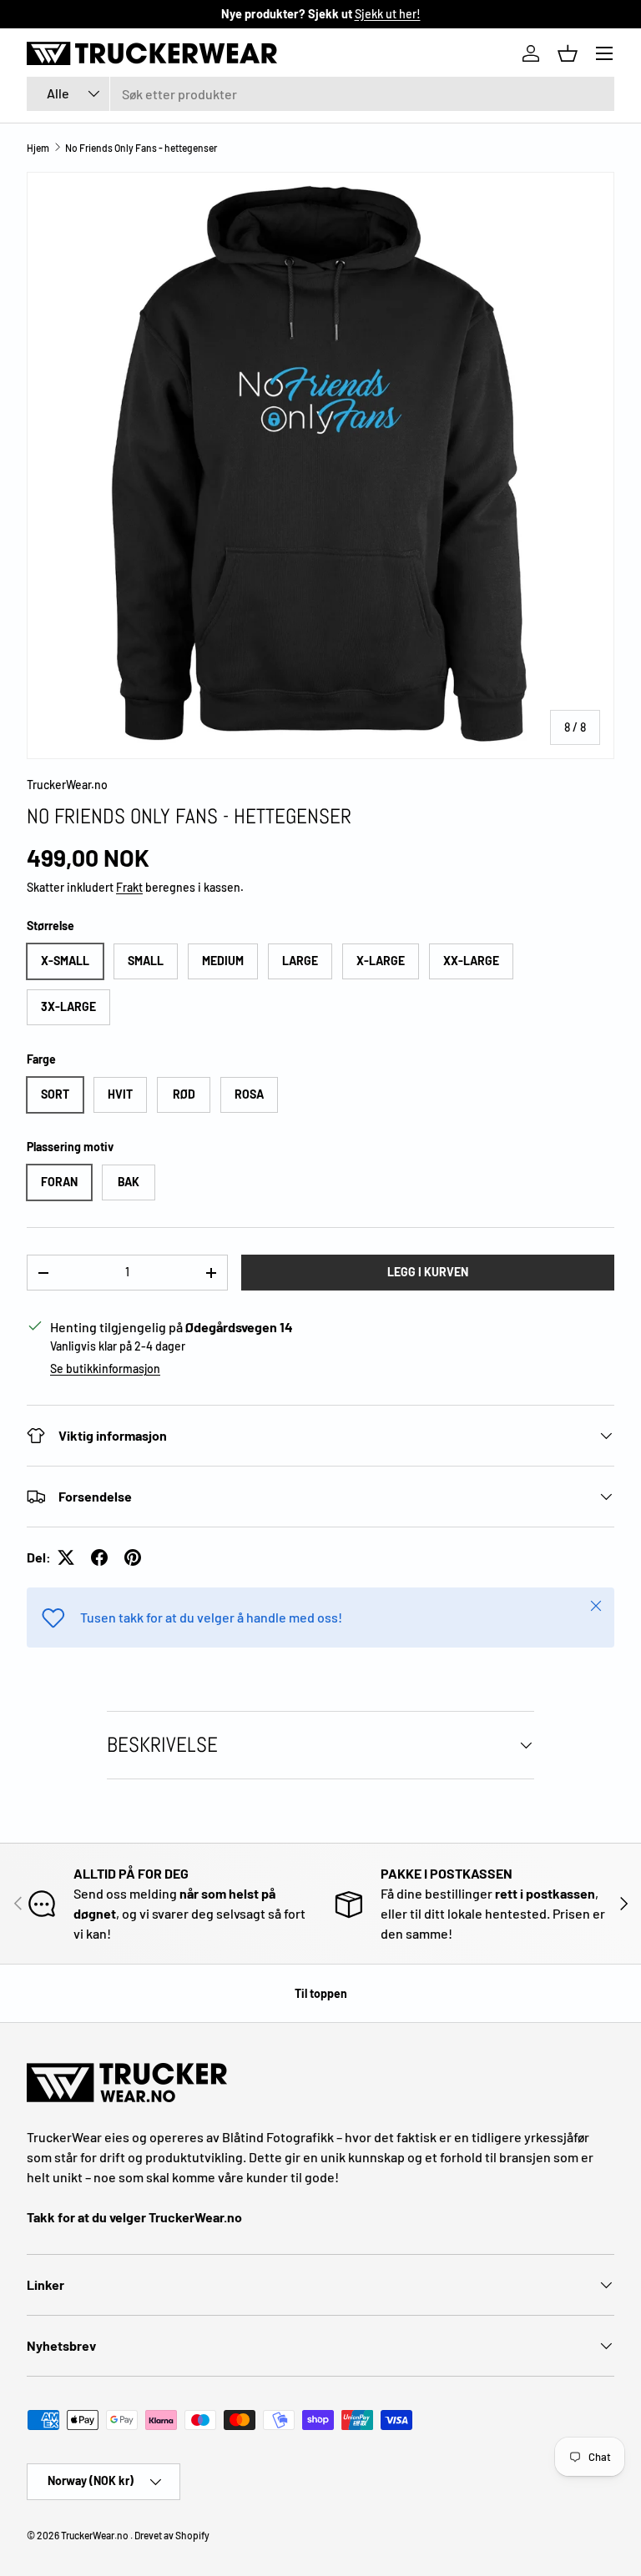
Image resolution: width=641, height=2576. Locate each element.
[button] (568, 53)
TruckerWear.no (67, 785)
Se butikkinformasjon (105, 1368)
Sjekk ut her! (388, 14)
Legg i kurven (428, 1272)
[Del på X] (66, 1557)
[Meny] (604, 53)
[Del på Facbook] (99, 1557)
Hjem (38, 148)
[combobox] (320, 94)
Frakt (129, 887)
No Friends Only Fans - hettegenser (141, 148)
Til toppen (321, 1993)
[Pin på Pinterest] (133, 1557)
